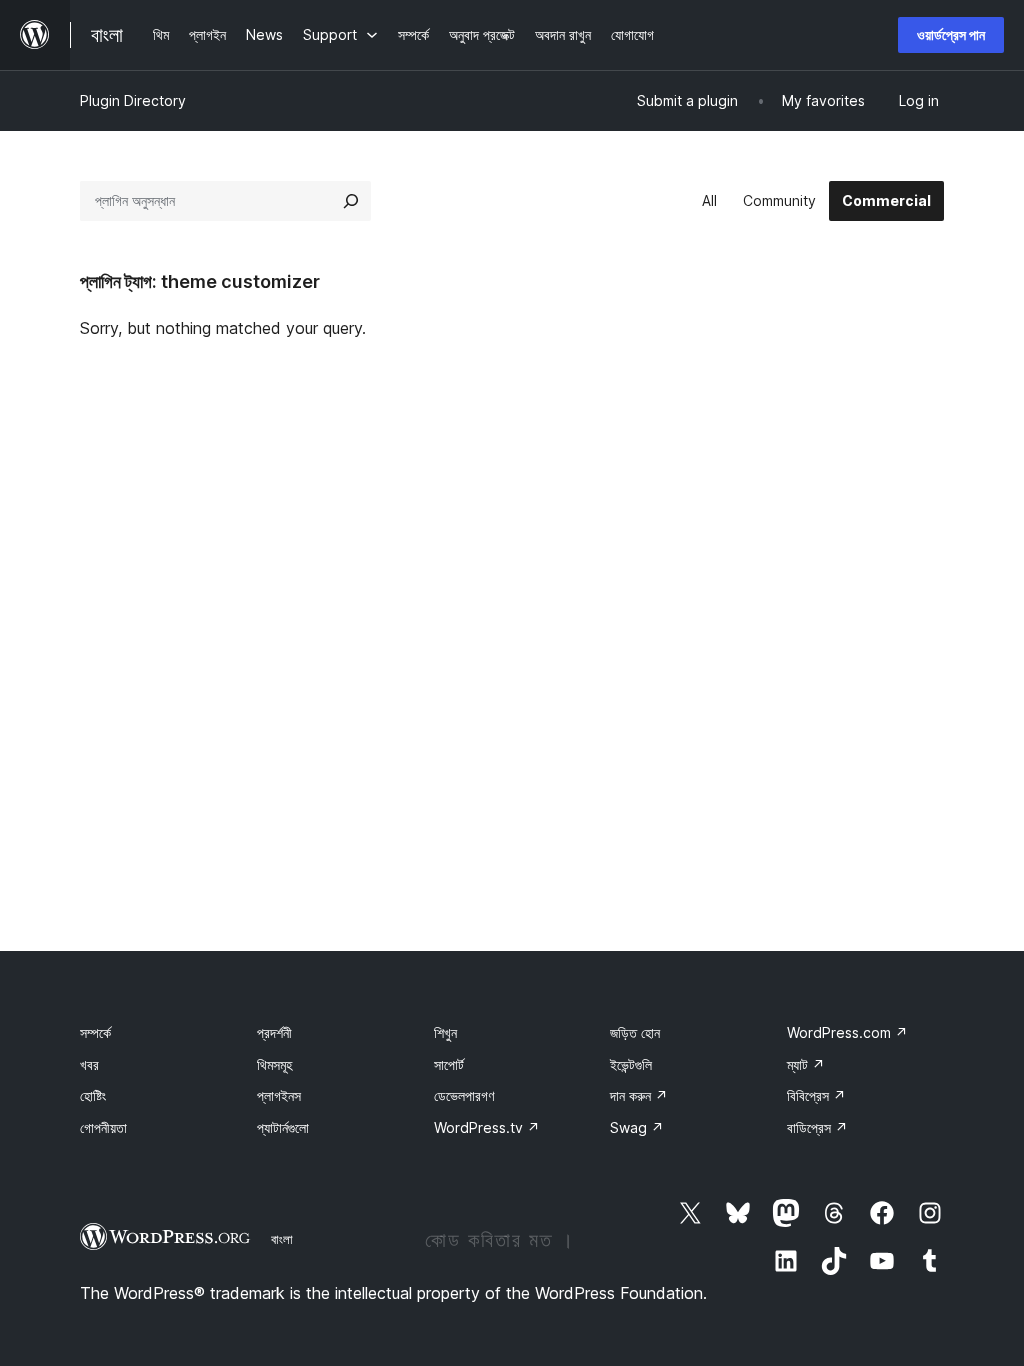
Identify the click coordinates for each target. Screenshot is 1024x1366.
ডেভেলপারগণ (464, 1095)
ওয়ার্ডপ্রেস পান (951, 34)
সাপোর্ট (449, 1064)
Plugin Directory (133, 100)
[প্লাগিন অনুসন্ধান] (351, 201)
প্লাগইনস (279, 1095)
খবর (89, 1064)
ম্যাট (806, 1064)
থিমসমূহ (274, 1064)
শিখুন (445, 1032)
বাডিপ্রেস (817, 1127)
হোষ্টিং (93, 1095)
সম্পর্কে (95, 1032)
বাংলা (282, 1239)
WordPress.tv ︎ (487, 1127)
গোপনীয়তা (103, 1127)
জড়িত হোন (635, 1032)
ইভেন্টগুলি (631, 1064)
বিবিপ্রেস (816, 1095)
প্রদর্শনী (274, 1032)
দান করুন (639, 1095)
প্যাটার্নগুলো (283, 1127)
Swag (637, 1127)
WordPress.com (847, 1032)
